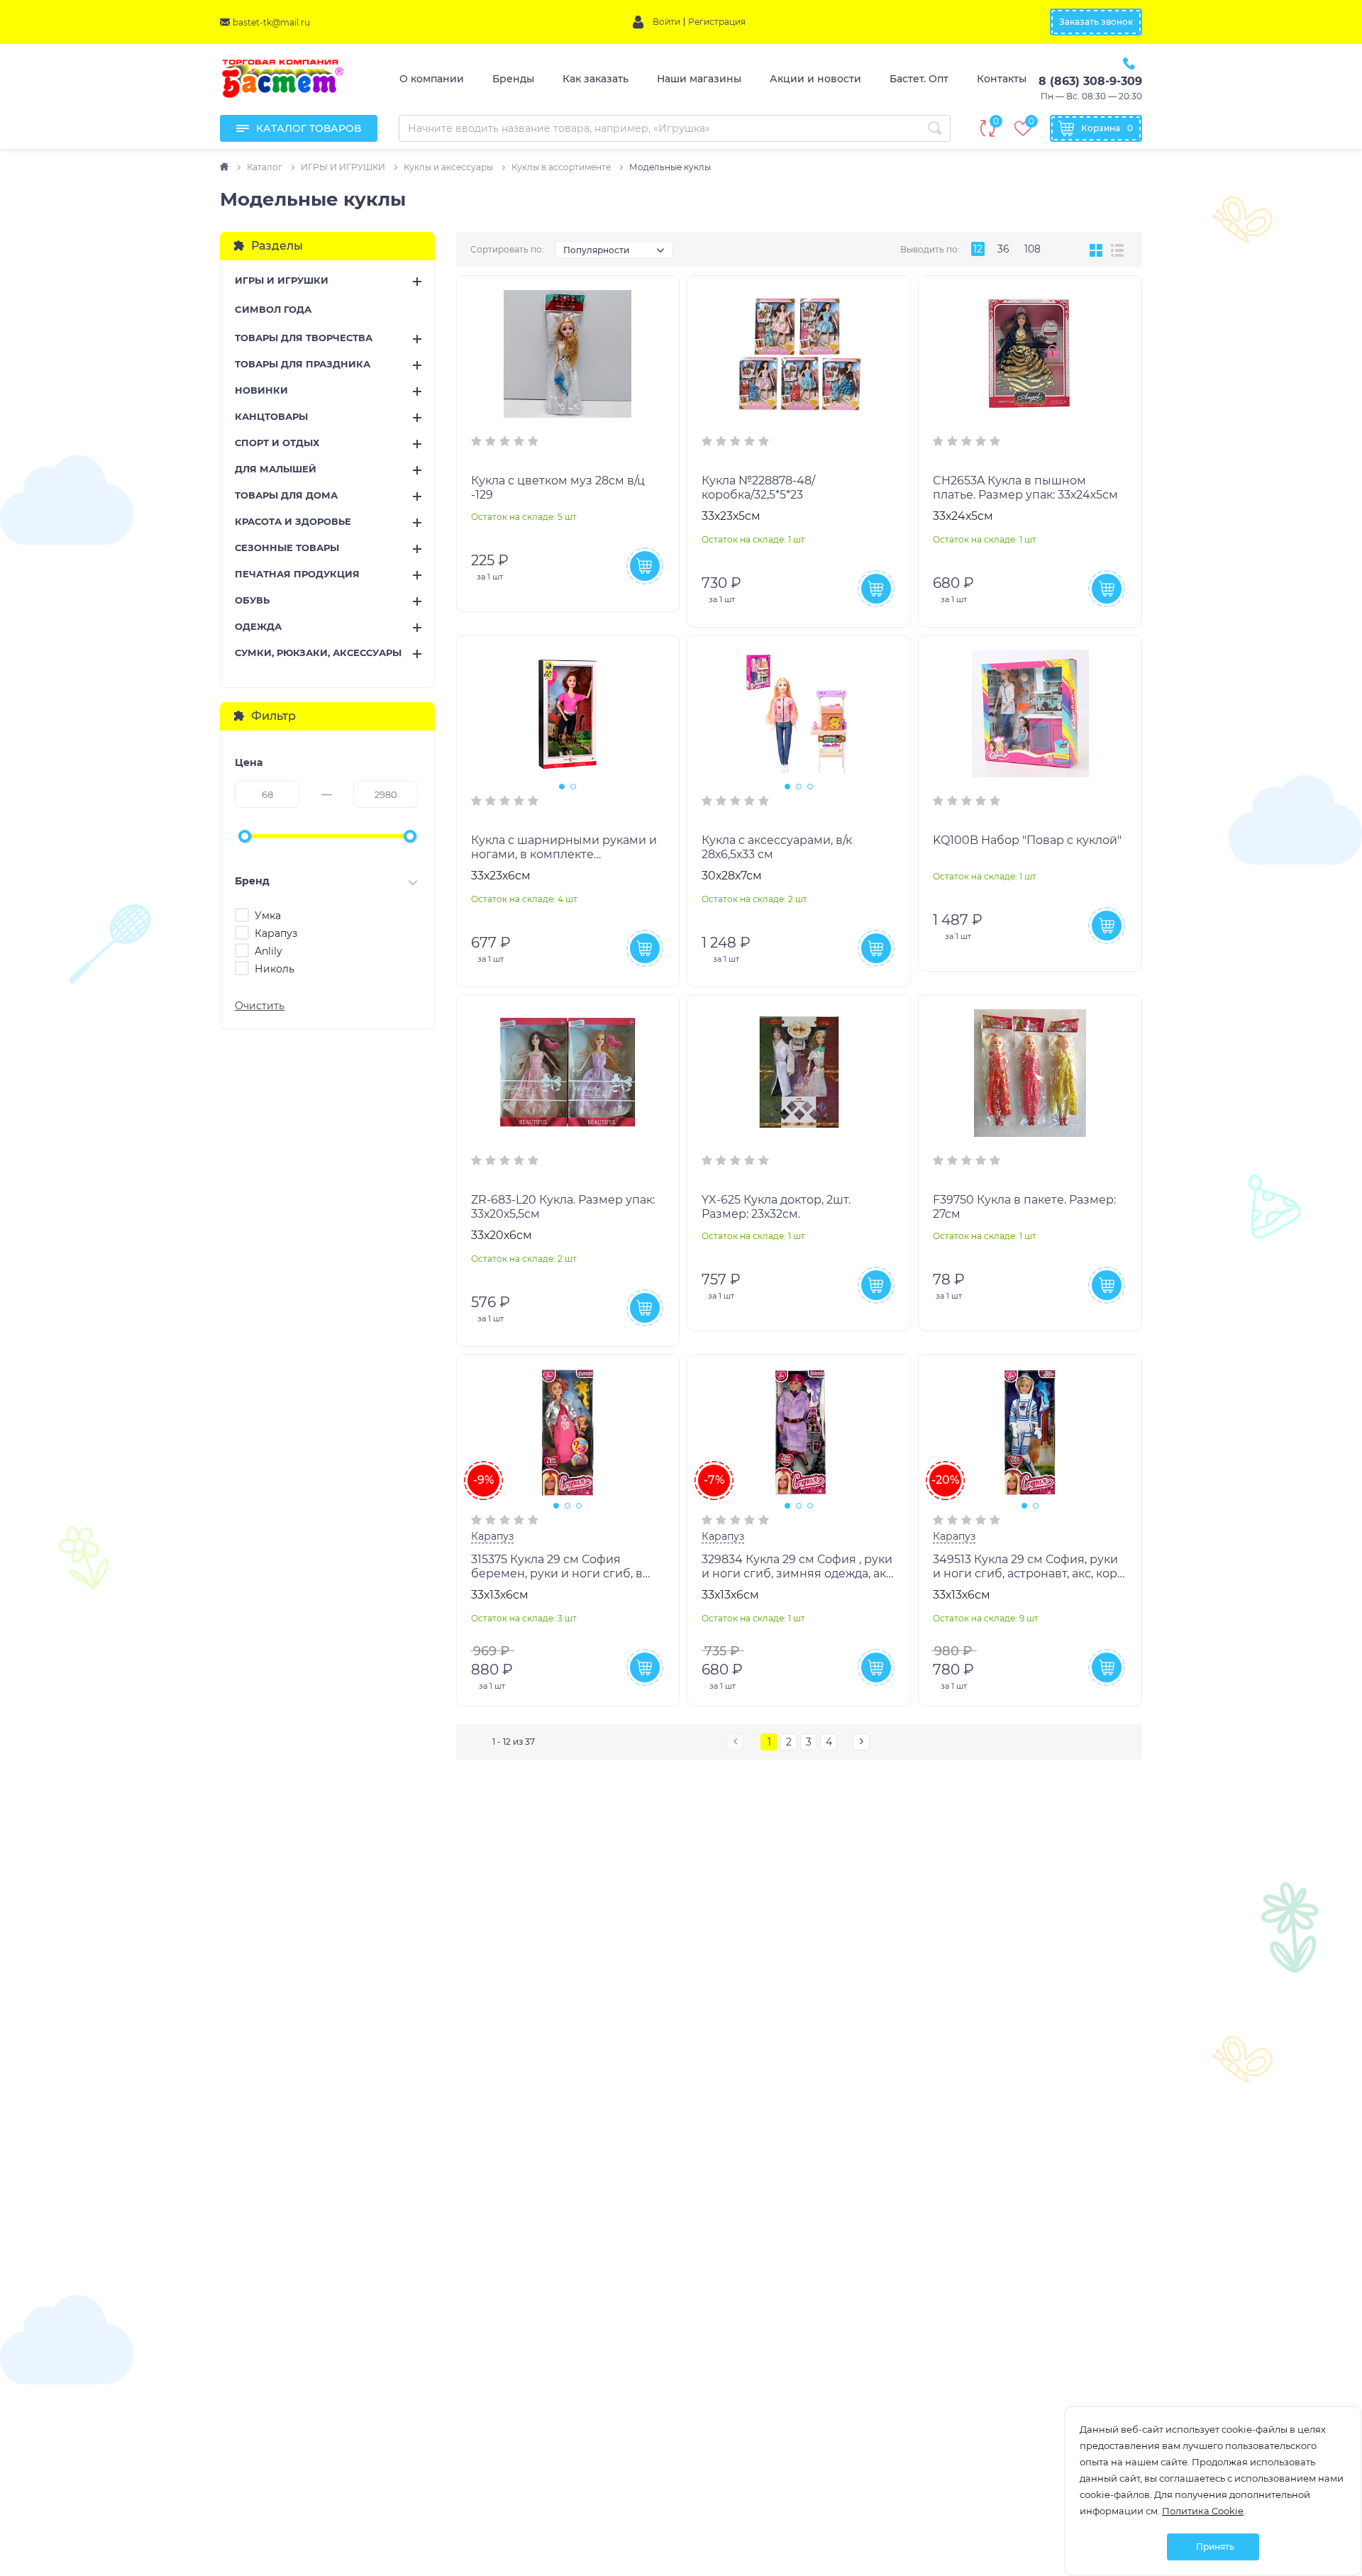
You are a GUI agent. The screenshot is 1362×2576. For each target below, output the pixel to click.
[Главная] (225, 167)
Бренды (513, 79)
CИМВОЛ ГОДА (273, 309)
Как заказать (596, 79)
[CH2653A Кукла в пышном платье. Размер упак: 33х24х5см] (1030, 354)
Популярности (596, 250)
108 (1032, 249)
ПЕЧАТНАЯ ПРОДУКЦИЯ (297, 574)
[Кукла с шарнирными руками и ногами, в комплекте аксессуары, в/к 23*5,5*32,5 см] (568, 714)
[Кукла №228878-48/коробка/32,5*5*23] (799, 354)
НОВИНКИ (261, 390)
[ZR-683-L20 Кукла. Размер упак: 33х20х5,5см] (568, 1073)
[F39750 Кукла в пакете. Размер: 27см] (1030, 1073)
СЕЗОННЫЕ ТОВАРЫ (287, 548)
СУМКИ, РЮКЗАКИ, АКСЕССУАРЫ (318, 653)
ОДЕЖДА (258, 626)
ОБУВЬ (252, 600)
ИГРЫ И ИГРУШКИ (282, 280)
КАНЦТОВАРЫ (271, 416)
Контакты (1002, 79)
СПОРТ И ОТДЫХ (277, 443)
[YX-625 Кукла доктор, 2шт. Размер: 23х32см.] (799, 1073)
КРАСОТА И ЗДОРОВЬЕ (293, 521)
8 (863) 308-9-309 (1090, 81)
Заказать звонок (1096, 22)
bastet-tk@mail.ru (271, 22)
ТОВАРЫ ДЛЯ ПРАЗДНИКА (303, 364)
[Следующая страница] (861, 1742)
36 (1003, 249)
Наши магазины (699, 79)
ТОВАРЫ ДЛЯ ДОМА (286, 495)
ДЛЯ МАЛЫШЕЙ (276, 469)
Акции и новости (815, 79)
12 (978, 249)
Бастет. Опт (919, 79)
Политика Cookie (1203, 2511)
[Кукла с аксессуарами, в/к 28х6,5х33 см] (799, 714)
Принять (1215, 2547)
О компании (432, 79)
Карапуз (492, 1536)
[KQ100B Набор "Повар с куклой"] (1030, 714)
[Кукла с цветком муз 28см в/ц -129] (568, 354)
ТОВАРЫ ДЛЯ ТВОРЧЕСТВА (304, 338)
